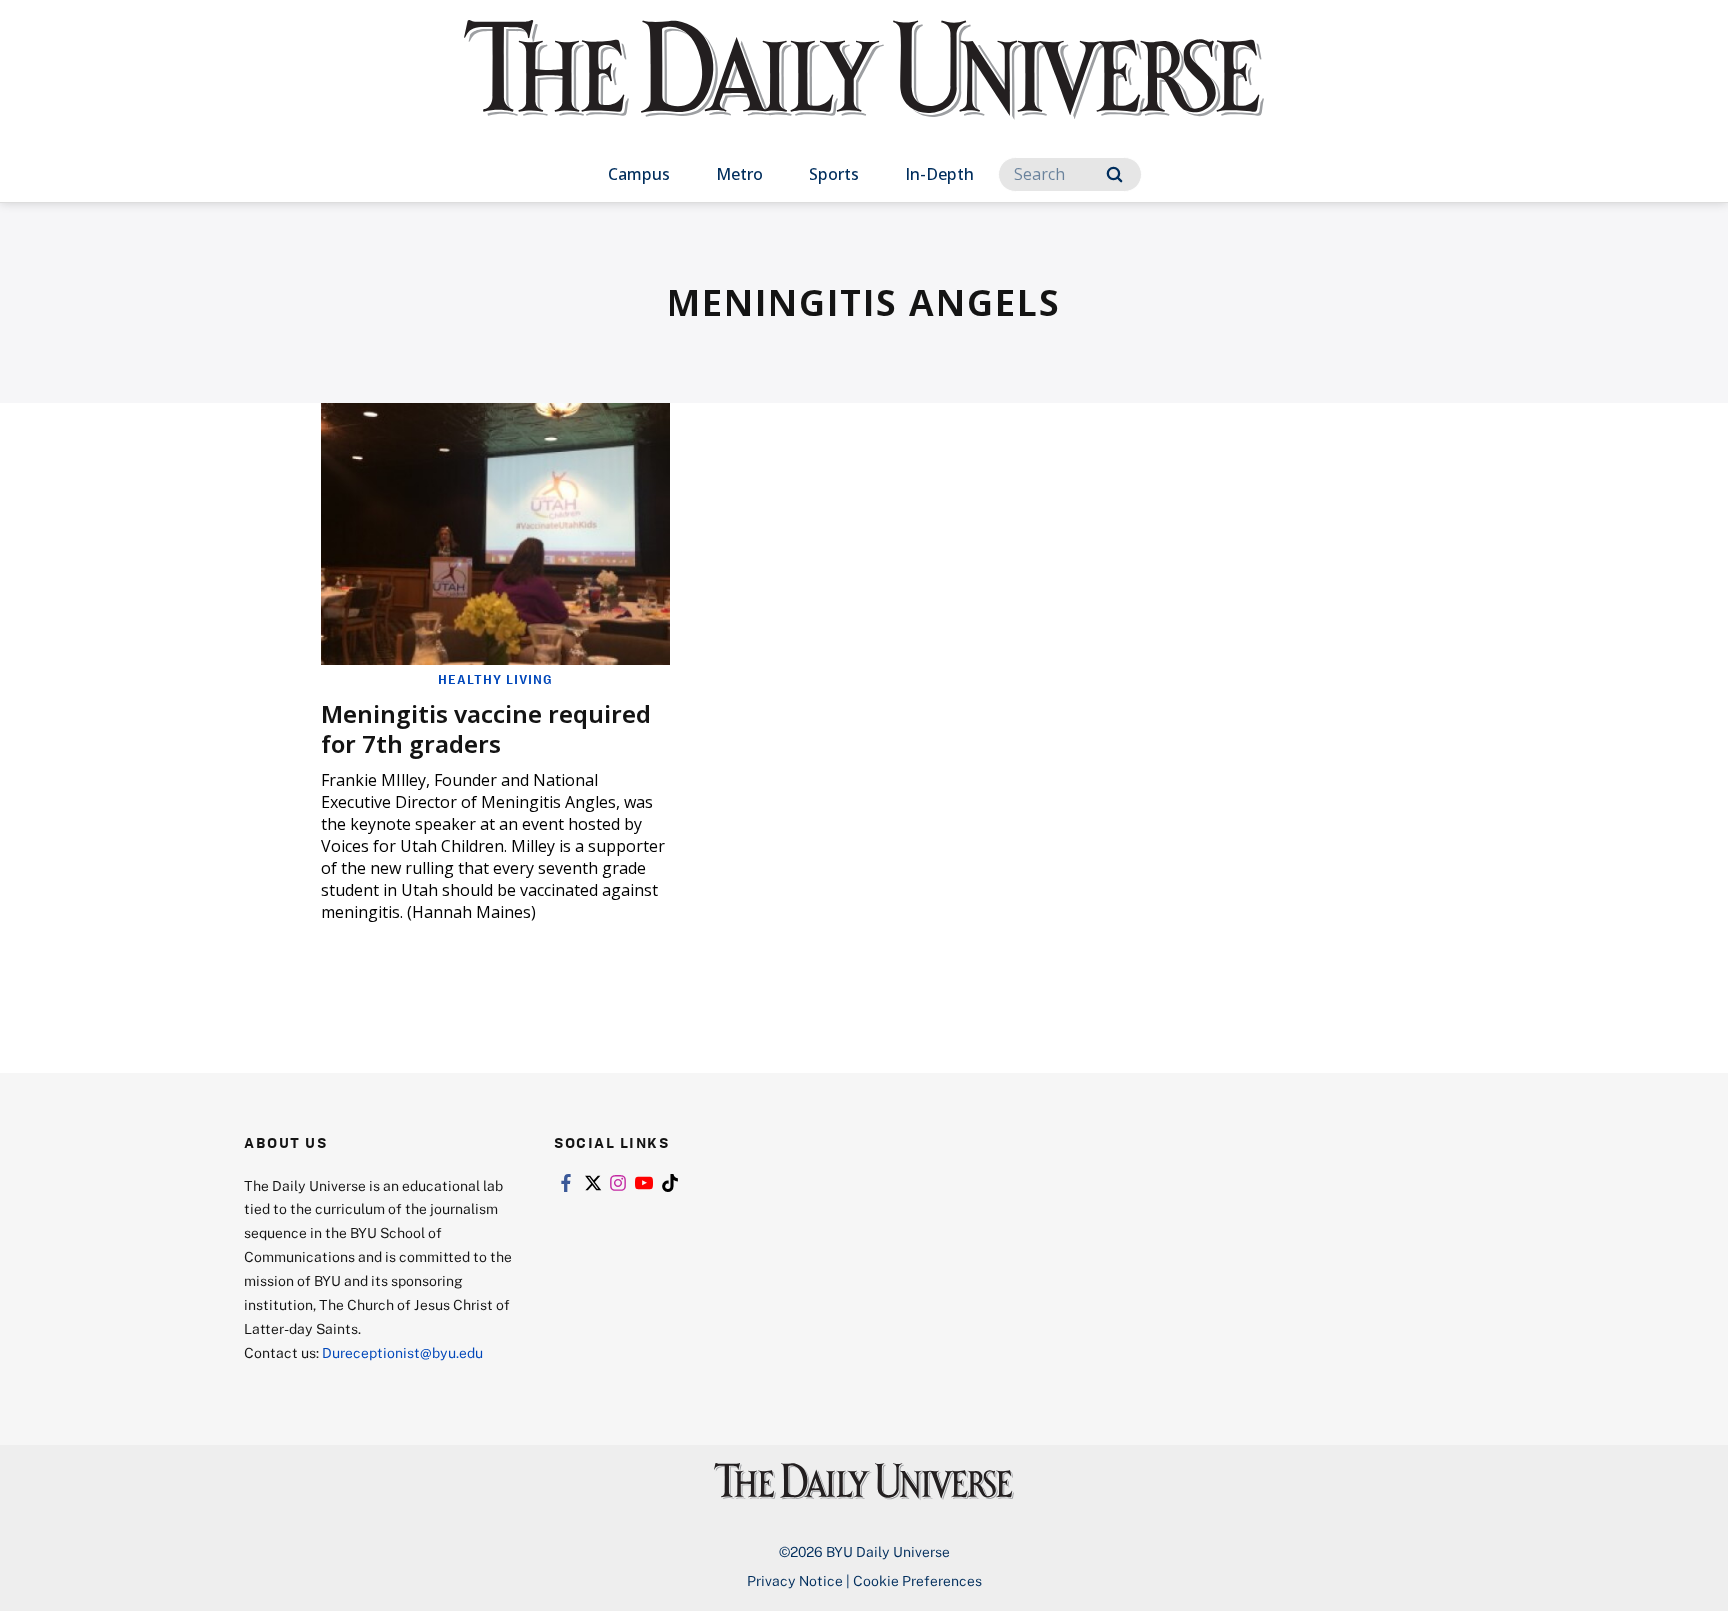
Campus (639, 174)
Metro (739, 174)
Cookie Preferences (917, 1580)
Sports (834, 174)
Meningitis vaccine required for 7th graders (486, 728)
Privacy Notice (795, 1580)
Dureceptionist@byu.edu (402, 1352)
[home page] (864, 89)
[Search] (1114, 174)
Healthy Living (495, 679)
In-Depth (939, 174)
